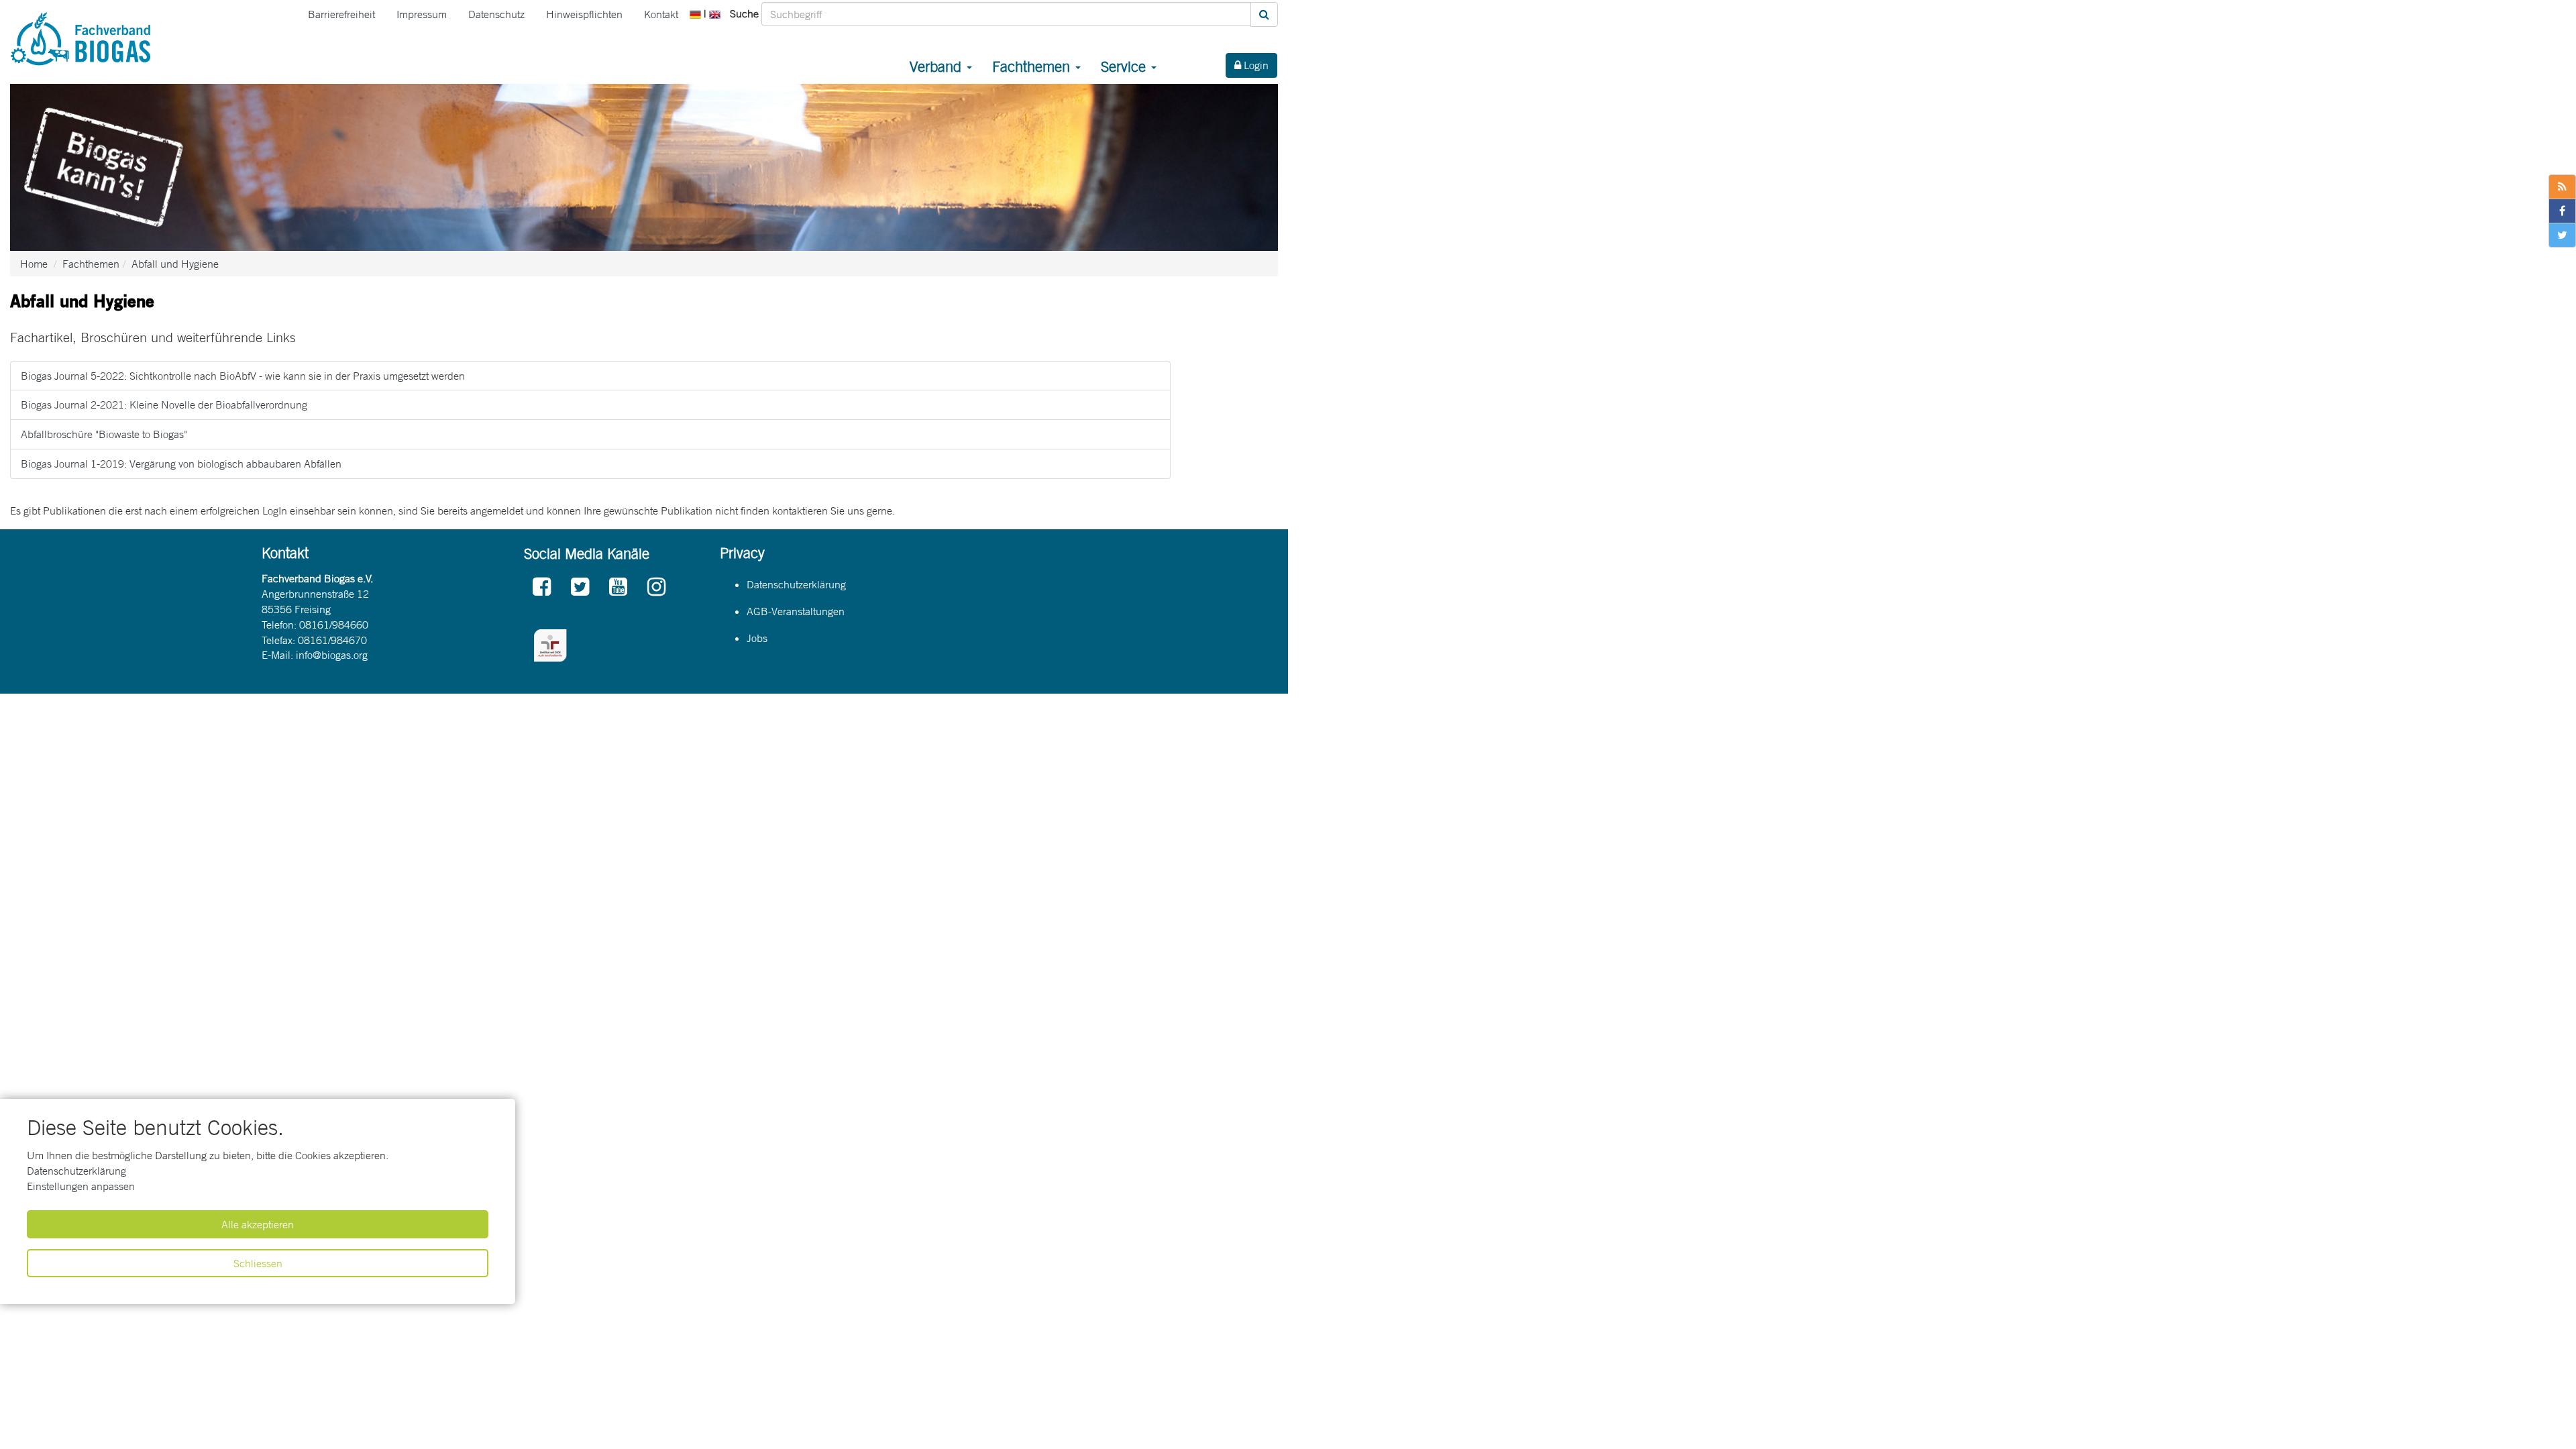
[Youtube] (618, 587)
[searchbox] (1006, 14)
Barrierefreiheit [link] (341, 14)
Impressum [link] (422, 14)
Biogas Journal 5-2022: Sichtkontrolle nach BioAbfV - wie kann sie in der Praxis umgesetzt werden (243, 376)
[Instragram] (656, 587)
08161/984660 (334, 625)
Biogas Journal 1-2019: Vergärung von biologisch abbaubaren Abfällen (181, 464)
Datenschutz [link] (496, 14)
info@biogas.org (332, 655)
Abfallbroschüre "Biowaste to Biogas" (104, 434)
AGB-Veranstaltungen (796, 611)
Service (1125, 66)
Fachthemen (1033, 66)
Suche (744, 13)
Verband (937, 66)
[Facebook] (542, 587)
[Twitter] (580, 587)
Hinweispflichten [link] (584, 14)
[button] (697, 13)
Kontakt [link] (661, 14)
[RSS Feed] (2562, 187)
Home (34, 264)
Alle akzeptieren (258, 1224)
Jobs (757, 638)
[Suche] (1264, 14)
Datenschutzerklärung (76, 1171)
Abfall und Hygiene (175, 264)
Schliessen (258, 1263)
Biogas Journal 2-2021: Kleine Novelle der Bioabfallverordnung (164, 405)
